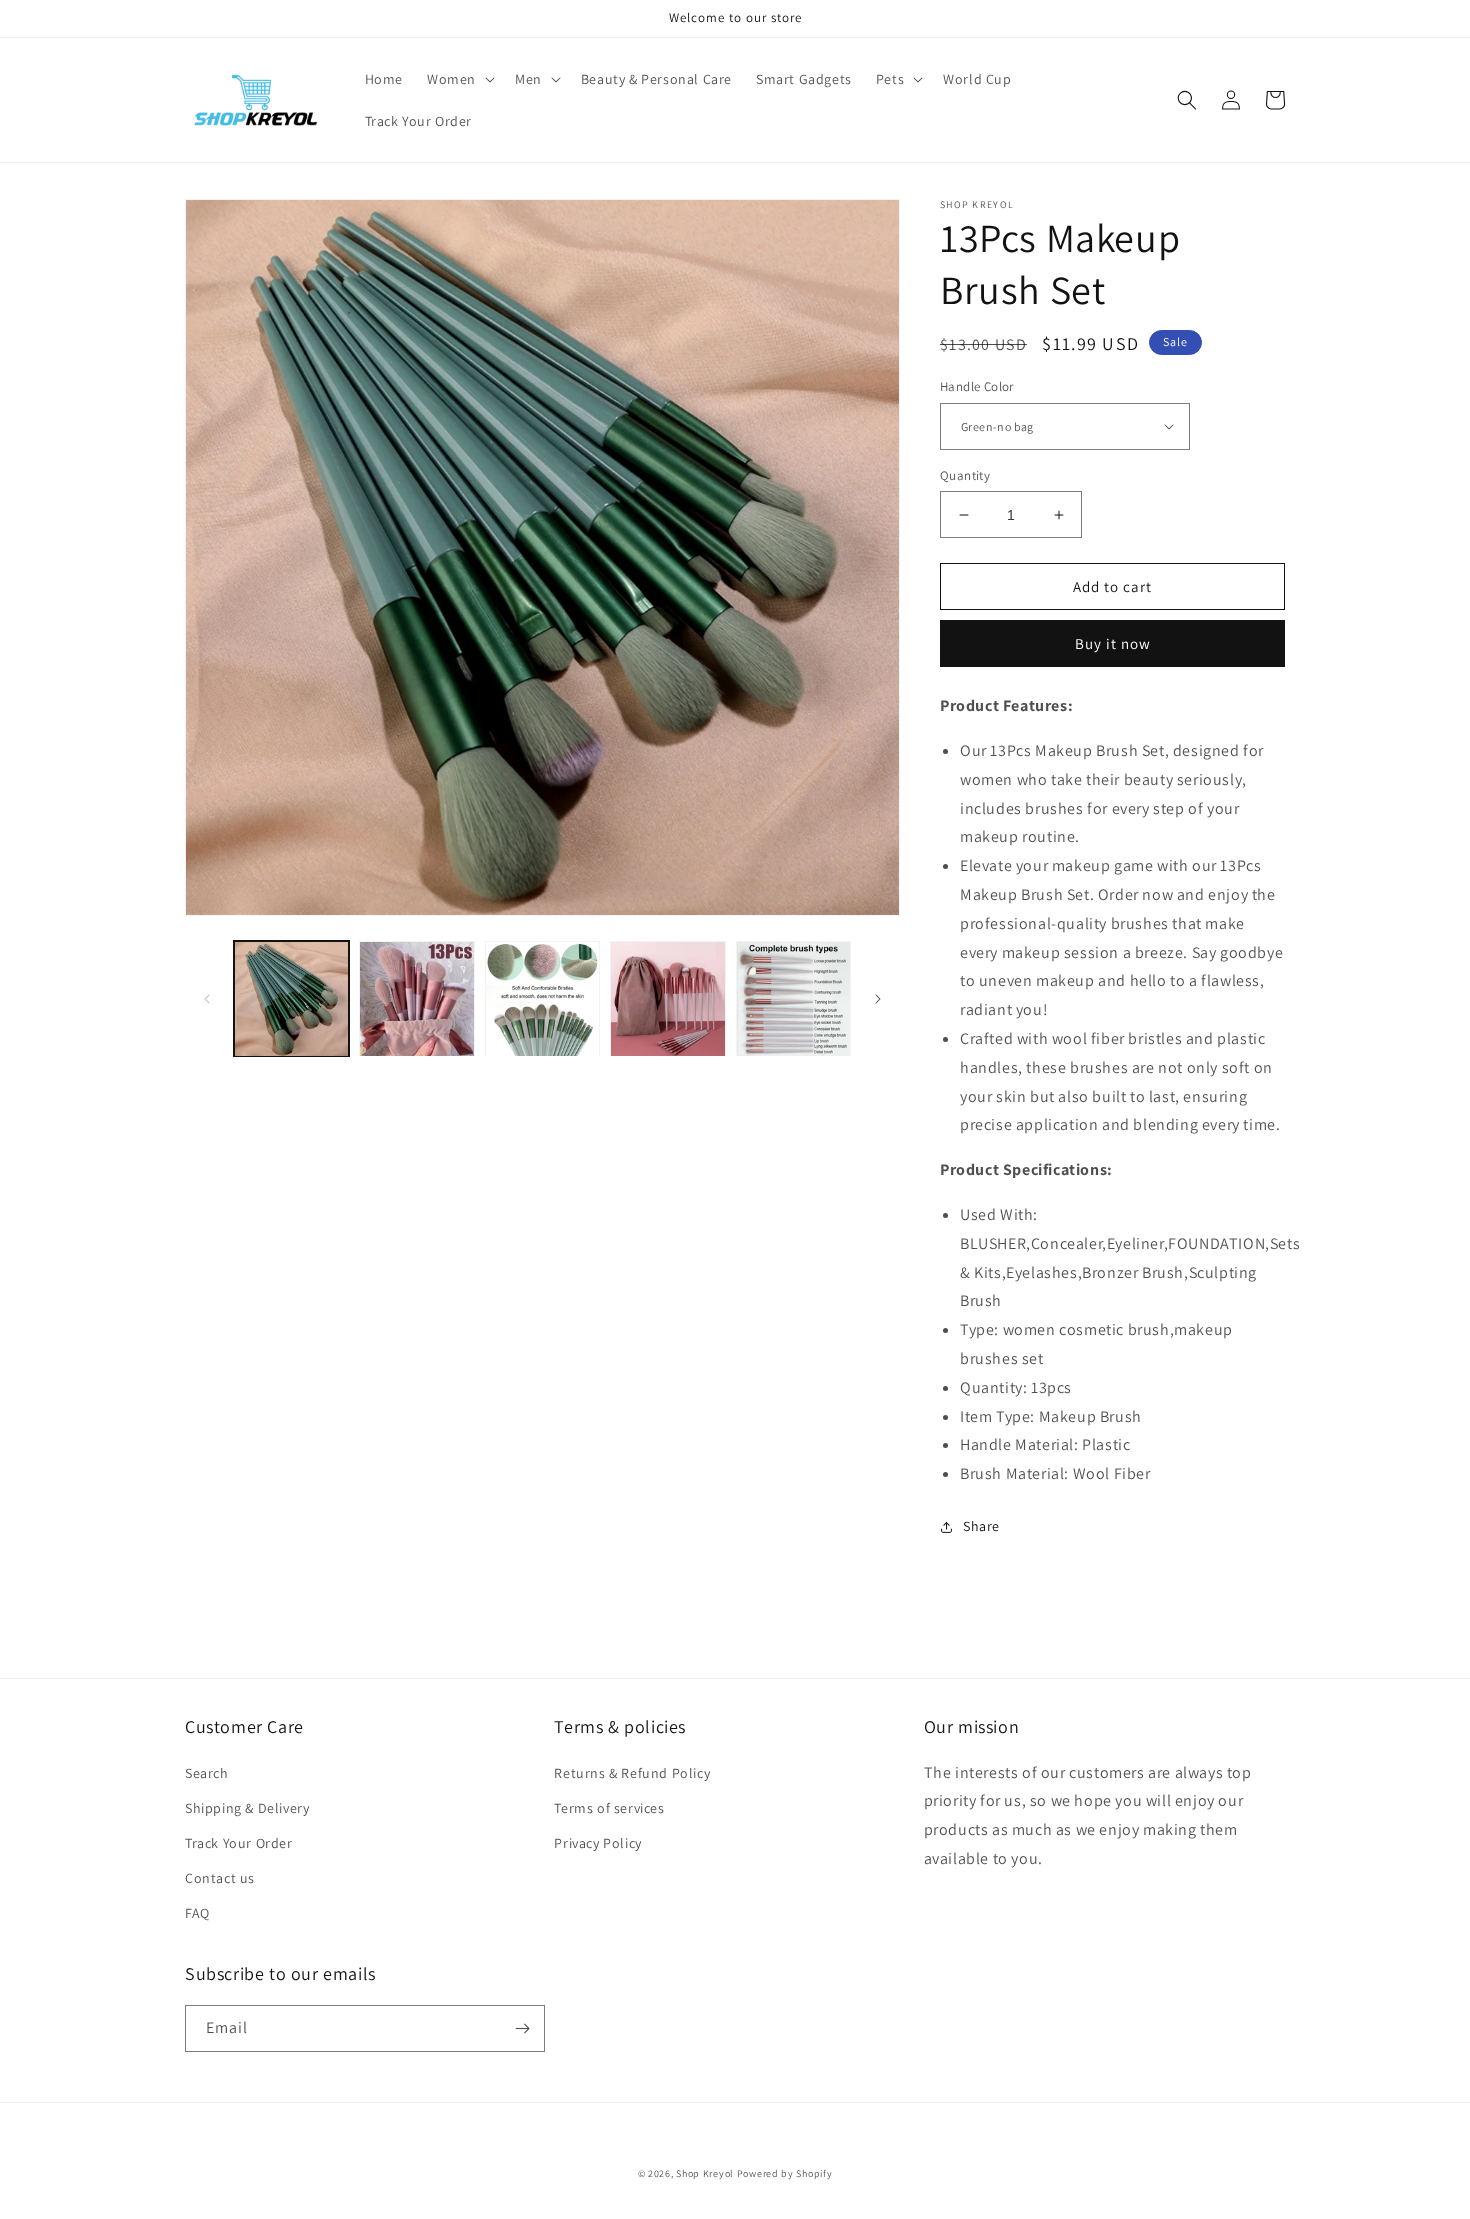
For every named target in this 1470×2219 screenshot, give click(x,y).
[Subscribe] (522, 2028)
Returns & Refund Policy (632, 1773)
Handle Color (977, 386)
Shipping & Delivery (247, 1808)
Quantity (965, 475)
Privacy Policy (597, 1843)
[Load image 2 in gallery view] (416, 998)
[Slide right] (878, 999)
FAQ (197, 1913)
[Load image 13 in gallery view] (793, 998)
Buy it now (1113, 643)
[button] (459, 79)
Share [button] (981, 1526)
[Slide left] (207, 999)
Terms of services (609, 1808)
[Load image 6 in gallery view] (542, 998)
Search (207, 1773)
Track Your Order (239, 1843)
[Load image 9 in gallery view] (667, 998)
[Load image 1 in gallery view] (291, 998)
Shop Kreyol (705, 2173)
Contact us (220, 1878)
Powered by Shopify (785, 2173)
